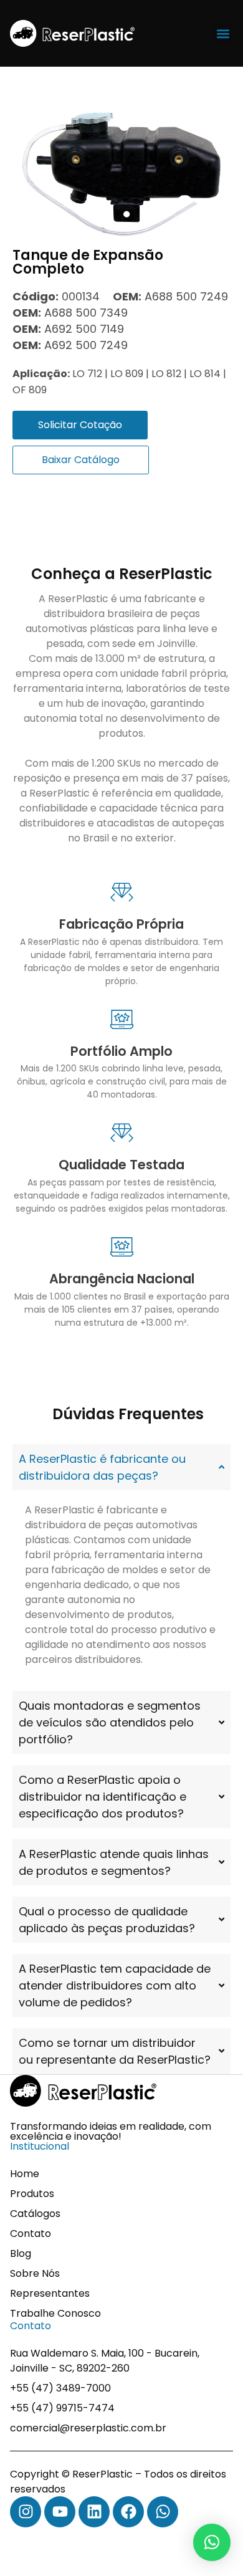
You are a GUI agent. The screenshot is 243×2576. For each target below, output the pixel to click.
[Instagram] (26, 2512)
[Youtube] (60, 2512)
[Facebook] (128, 2512)
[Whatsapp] (163, 2512)
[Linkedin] (94, 2512)
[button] (223, 33)
